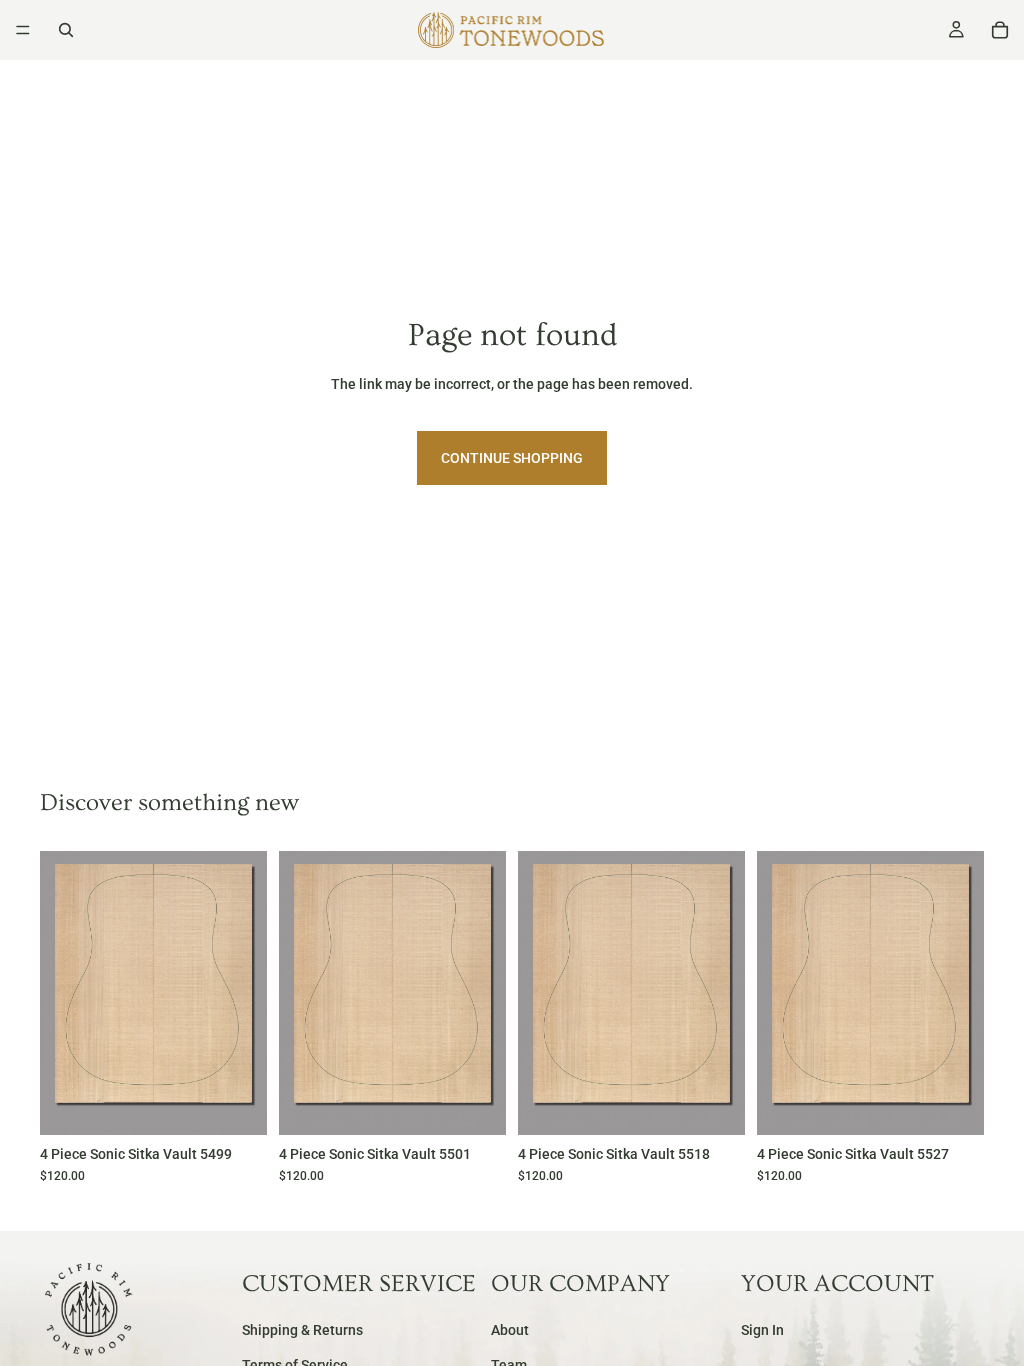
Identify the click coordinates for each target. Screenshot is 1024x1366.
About (510, 1331)
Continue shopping (512, 458)
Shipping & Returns (302, 1331)
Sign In (762, 1331)
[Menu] (23, 30)
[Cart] (1000, 30)
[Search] (66, 30)
